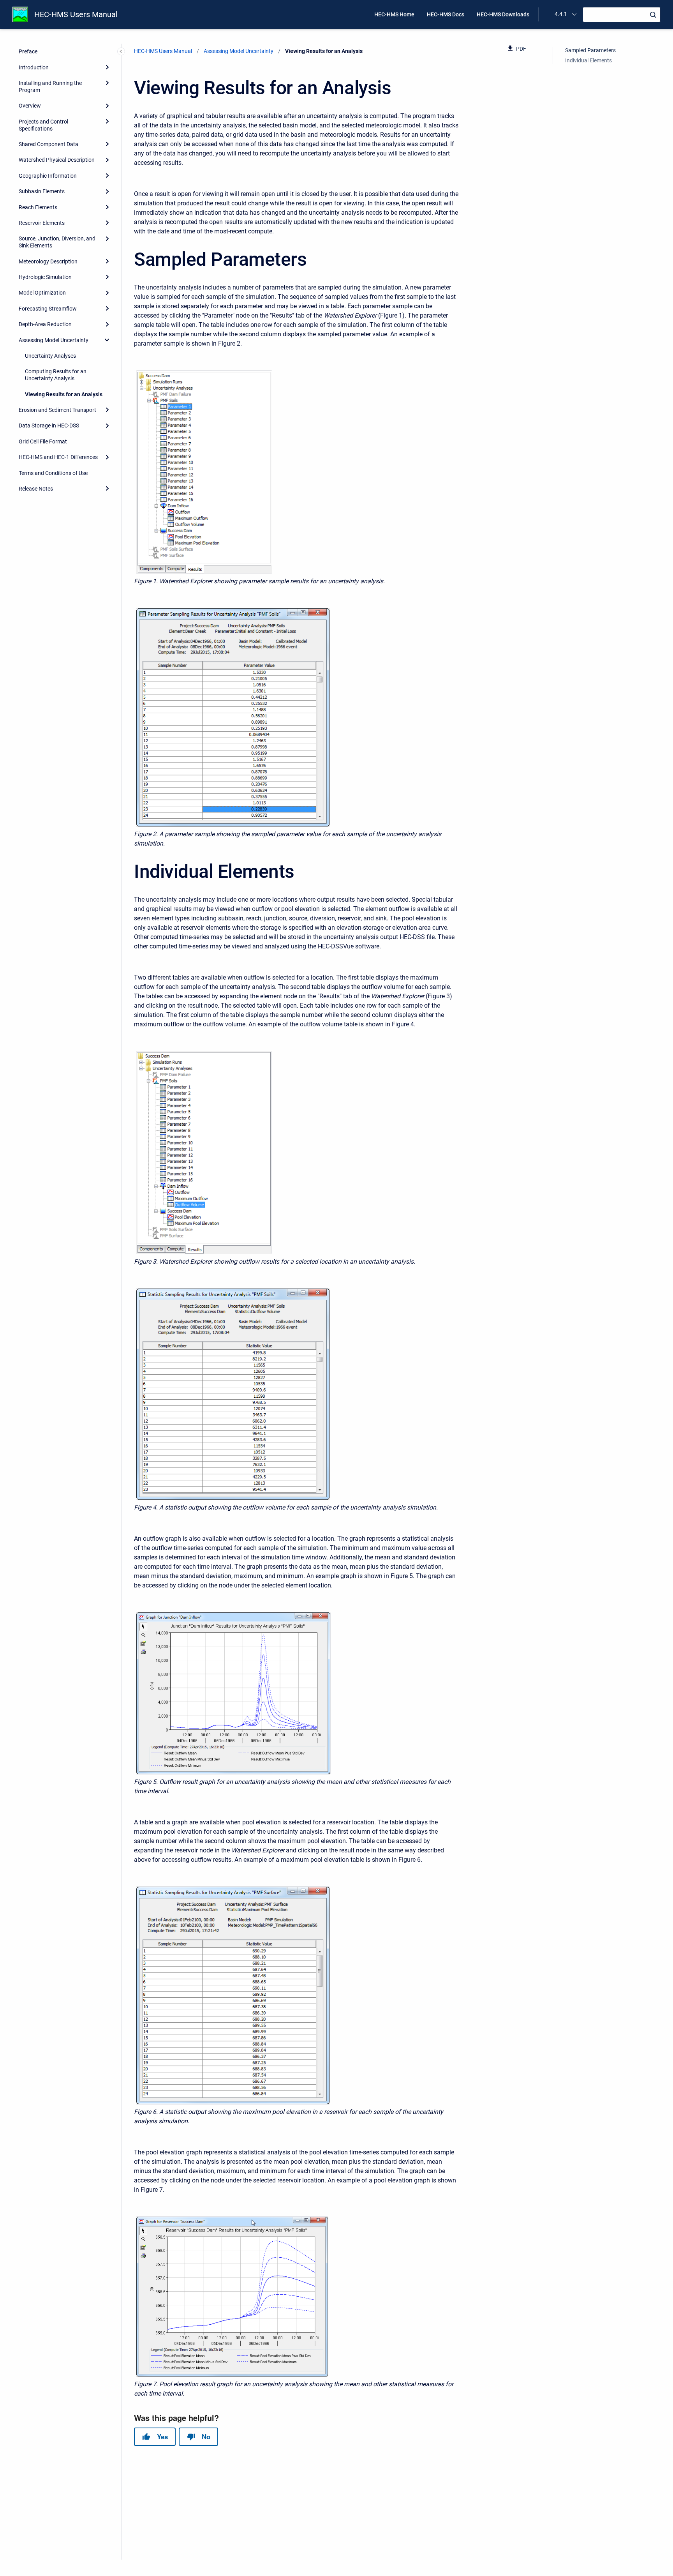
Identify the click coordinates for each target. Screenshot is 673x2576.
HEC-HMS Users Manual (76, 14)
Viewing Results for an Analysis (64, 394)
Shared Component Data (48, 144)
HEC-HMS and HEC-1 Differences (58, 457)
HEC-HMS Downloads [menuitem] (503, 14)
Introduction (34, 67)
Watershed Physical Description (57, 160)
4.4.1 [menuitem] (561, 14)
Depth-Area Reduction (45, 324)
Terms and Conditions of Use (53, 473)
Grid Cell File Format (43, 441)
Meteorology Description (48, 261)
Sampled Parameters (590, 50)
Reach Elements (38, 207)
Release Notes (36, 489)
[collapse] (107, 340)
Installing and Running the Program (50, 87)
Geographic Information (48, 176)
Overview (30, 106)
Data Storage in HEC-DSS (49, 426)
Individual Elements (588, 60)
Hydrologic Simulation (45, 277)
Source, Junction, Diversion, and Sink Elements (57, 242)
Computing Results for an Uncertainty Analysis (56, 375)
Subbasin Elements (42, 191)
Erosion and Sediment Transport (57, 410)
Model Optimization (42, 293)
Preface (28, 51)
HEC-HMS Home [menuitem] (394, 14)
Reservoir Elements (42, 223)
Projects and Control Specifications (43, 125)
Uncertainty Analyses (50, 356)
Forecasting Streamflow (48, 309)
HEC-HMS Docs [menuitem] (446, 14)
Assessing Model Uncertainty (54, 340)
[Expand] (107, 67)
